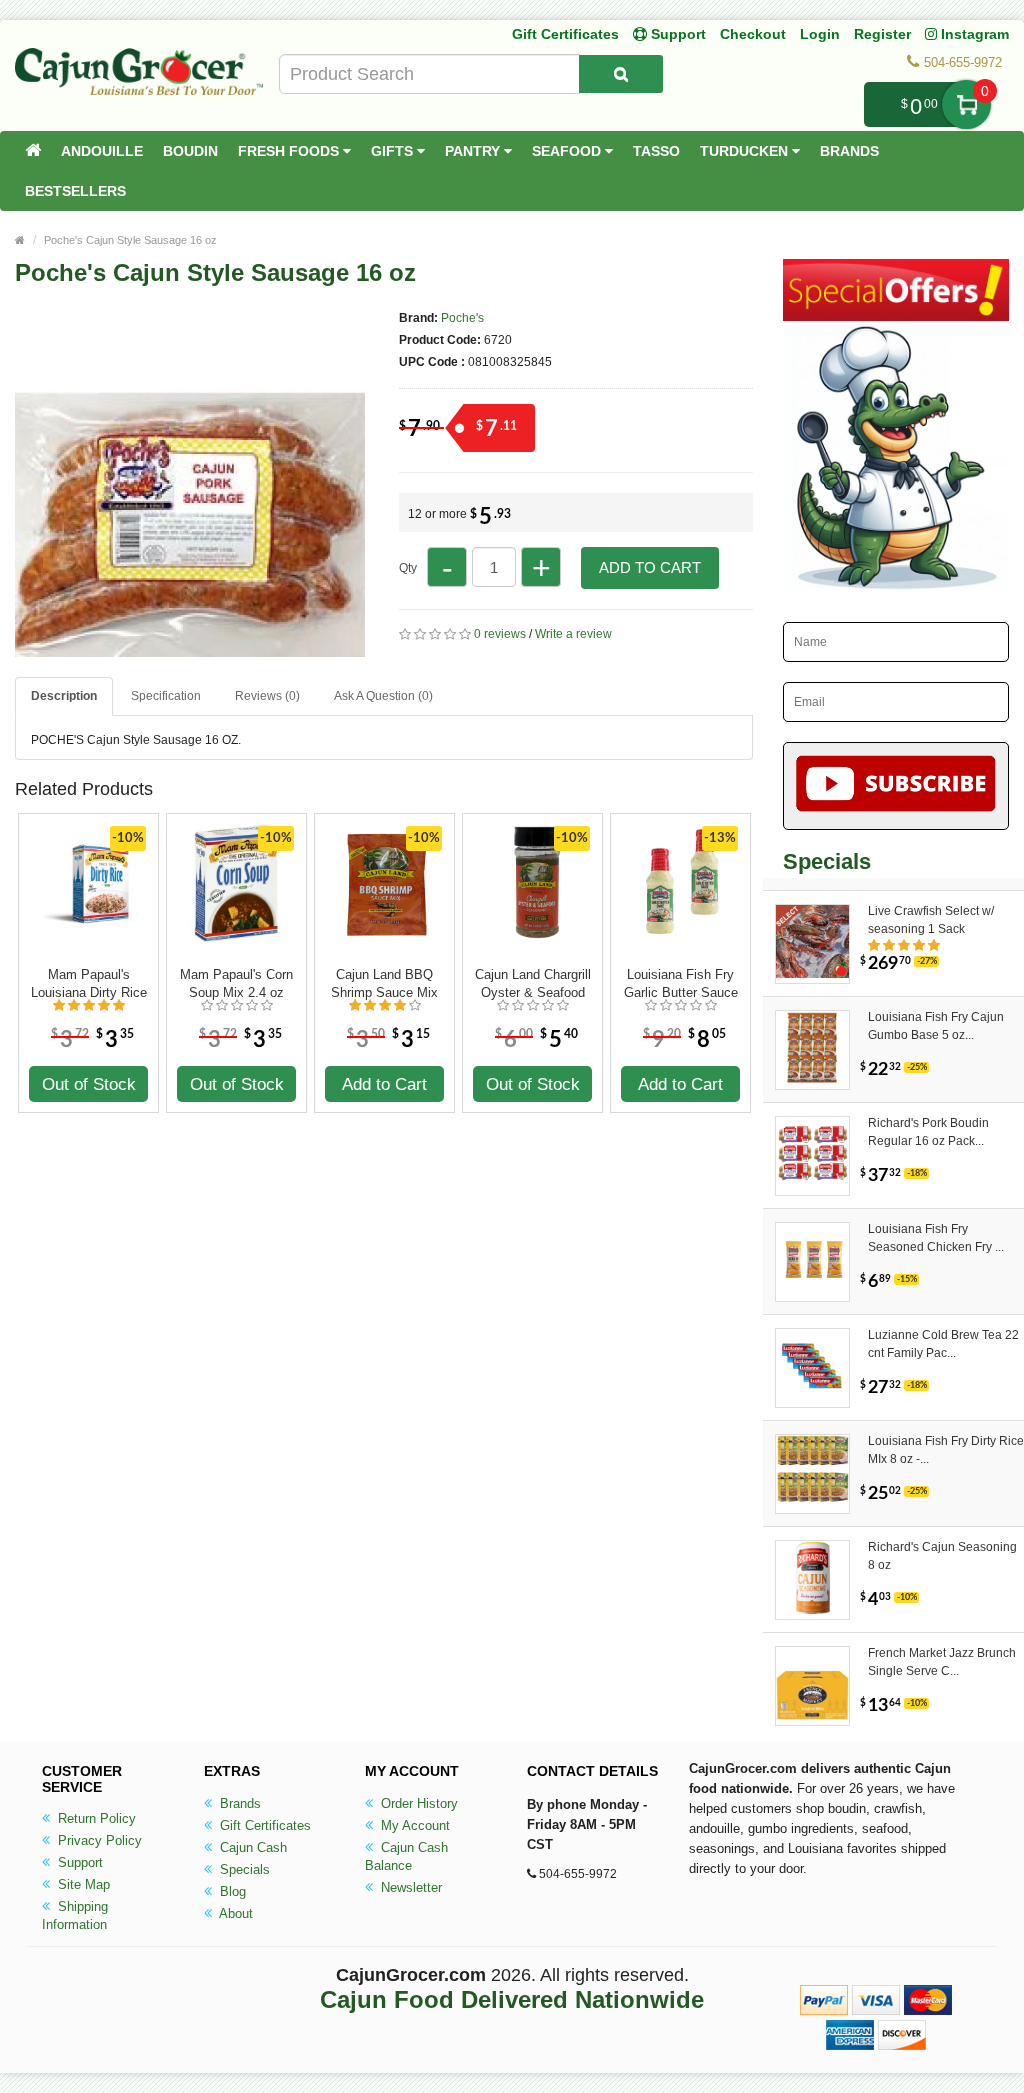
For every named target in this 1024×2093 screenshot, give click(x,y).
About (234, 1913)
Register (882, 34)
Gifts (394, 151)
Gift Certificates (565, 34)
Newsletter (409, 1887)
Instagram (973, 34)
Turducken (746, 151)
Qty (408, 568)
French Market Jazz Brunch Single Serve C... (942, 1662)
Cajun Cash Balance (406, 1856)
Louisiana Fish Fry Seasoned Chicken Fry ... (936, 1238)
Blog (231, 1891)
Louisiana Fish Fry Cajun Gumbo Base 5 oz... (936, 1026)
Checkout (753, 34)
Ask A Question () (383, 696)
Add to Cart (650, 567)
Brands (849, 151)
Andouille (102, 151)
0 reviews (500, 634)
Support (78, 1862)
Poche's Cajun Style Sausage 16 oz (130, 240)
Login (820, 34)
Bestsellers (75, 191)
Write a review (573, 634)
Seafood (568, 151)
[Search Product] (621, 74)
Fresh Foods (290, 151)
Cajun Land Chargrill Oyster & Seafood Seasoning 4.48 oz (533, 984)
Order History (417, 1803)
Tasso (656, 151)
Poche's (462, 318)
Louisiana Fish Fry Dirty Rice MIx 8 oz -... (946, 1450)
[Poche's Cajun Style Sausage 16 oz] (190, 648)
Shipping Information (75, 1915)
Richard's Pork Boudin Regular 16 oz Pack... (928, 1132)
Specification (166, 696)
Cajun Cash (251, 1847)
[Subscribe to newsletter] (896, 786)
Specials (243, 1869)
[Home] (33, 151)
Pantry (474, 151)
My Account (413, 1825)
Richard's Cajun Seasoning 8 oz (942, 1556)
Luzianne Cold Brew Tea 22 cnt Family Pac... (943, 1344)
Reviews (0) (267, 696)
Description (64, 696)
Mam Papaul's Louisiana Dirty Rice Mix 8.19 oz (89, 984)
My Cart (966, 104)
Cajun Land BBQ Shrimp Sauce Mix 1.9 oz (384, 984)
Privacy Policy (98, 1840)
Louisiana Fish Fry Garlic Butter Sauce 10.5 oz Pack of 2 (681, 984)
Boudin (190, 151)
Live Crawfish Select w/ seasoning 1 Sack (931, 920)
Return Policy (95, 1818)
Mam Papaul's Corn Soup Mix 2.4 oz (236, 983)
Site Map (82, 1884)
